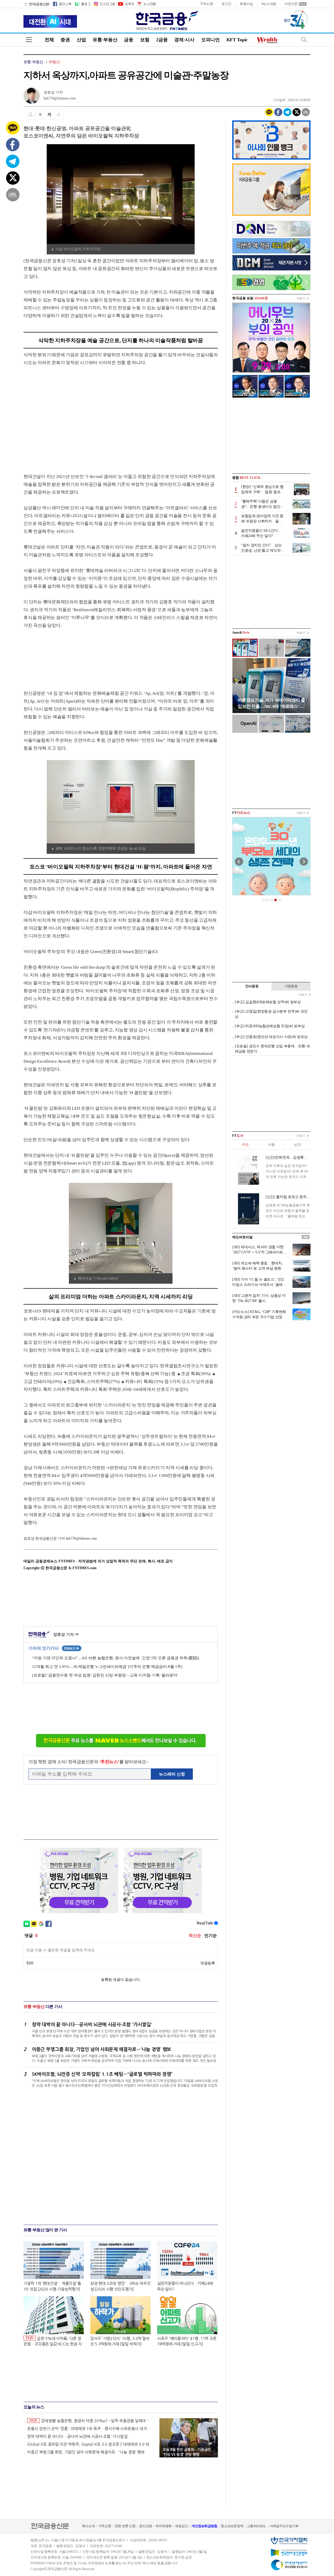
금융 (129, 40)
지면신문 (291, 4)
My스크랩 (269, 4)
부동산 (54, 62)
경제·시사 (184, 40)
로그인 (226, 4)
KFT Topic (237, 40)
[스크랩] (59, 114)
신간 (297, 1145)
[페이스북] (62, 4)
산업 (81, 40)
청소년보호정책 (232, 2526)
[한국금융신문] (36, 4)
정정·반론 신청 (125, 2526)
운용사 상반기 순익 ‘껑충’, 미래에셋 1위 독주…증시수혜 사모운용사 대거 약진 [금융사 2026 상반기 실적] (91, 2429)
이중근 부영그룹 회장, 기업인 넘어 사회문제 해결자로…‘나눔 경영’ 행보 (86, 2452)
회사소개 (88, 2526)
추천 (245, 1145)
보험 (145, 40)
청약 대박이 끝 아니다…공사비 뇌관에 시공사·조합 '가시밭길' (78, 2436)
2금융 (162, 40)
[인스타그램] (104, 4)
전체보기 (72, 1648)
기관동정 (291, 986)
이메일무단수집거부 (284, 2526)
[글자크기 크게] (49, 114)
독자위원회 (163, 2526)
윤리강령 (145, 2526)
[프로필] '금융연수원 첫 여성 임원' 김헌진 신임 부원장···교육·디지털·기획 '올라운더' (105, 1675)
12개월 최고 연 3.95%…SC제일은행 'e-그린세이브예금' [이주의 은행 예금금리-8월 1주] (107, 1667)
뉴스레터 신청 (172, 1774)
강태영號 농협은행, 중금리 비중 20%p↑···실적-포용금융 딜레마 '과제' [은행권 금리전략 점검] (92, 2421)
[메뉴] (29, 40)
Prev (239, 862)
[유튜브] (126, 4)
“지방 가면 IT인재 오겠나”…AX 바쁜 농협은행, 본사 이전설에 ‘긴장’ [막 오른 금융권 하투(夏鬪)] (116, 1658)
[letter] (146, 4)
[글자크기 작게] (40, 114)
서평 (271, 1145)
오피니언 (210, 40)
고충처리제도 (257, 2526)
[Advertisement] (67, 414)
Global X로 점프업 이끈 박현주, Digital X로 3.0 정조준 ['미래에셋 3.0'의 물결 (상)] (91, 2444)
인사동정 (252, 986)
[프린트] (30, 114)
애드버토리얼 (242, 1237)
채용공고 (181, 2526)
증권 (65, 40)
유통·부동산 (105, 40)
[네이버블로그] (82, 4)
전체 (49, 40)
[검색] (304, 40)
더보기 (301, 298)
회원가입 (246, 4)
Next (304, 862)
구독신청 (207, 4)
